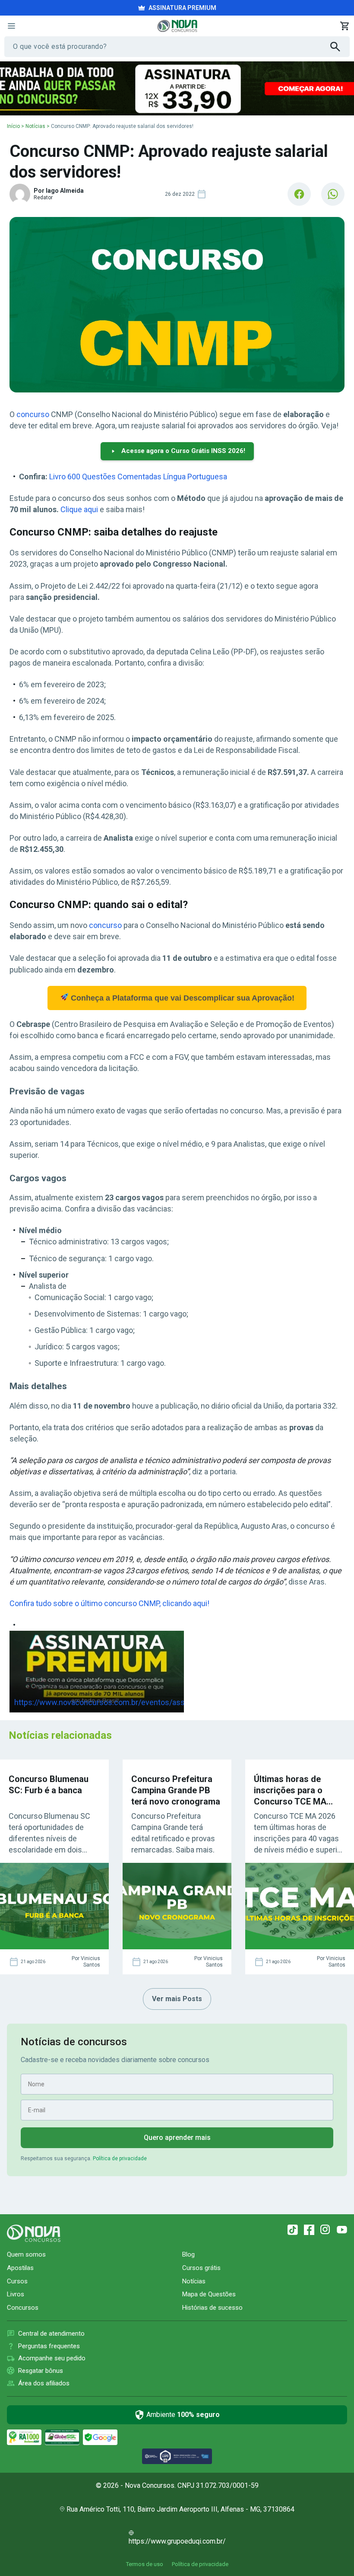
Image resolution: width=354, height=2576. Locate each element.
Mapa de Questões (209, 2294)
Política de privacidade (120, 2158)
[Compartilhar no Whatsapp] (333, 194)
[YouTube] (342, 2230)
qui (93, 509)
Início (13, 126)
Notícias (35, 126)
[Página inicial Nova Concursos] (34, 2233)
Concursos (23, 2308)
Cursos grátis (201, 2268)
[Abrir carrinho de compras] (345, 26)
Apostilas (20, 2268)
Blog (188, 2254)
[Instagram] (326, 2230)
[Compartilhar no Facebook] (299, 194)
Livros (16, 2294)
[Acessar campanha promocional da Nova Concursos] (177, 88)
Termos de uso (145, 2564)
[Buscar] (340, 47)
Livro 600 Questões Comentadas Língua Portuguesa (138, 477)
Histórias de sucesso (212, 2308)
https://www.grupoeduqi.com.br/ (177, 2541)
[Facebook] (309, 2230)
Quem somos (26, 2254)
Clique (72, 509)
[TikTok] (293, 2230)
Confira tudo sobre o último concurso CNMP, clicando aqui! (109, 1603)
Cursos (17, 2281)
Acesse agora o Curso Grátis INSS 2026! (183, 451)
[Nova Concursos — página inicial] (177, 26)
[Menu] (11, 26)
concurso (33, 414)
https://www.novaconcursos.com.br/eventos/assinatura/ (113, 1702)
